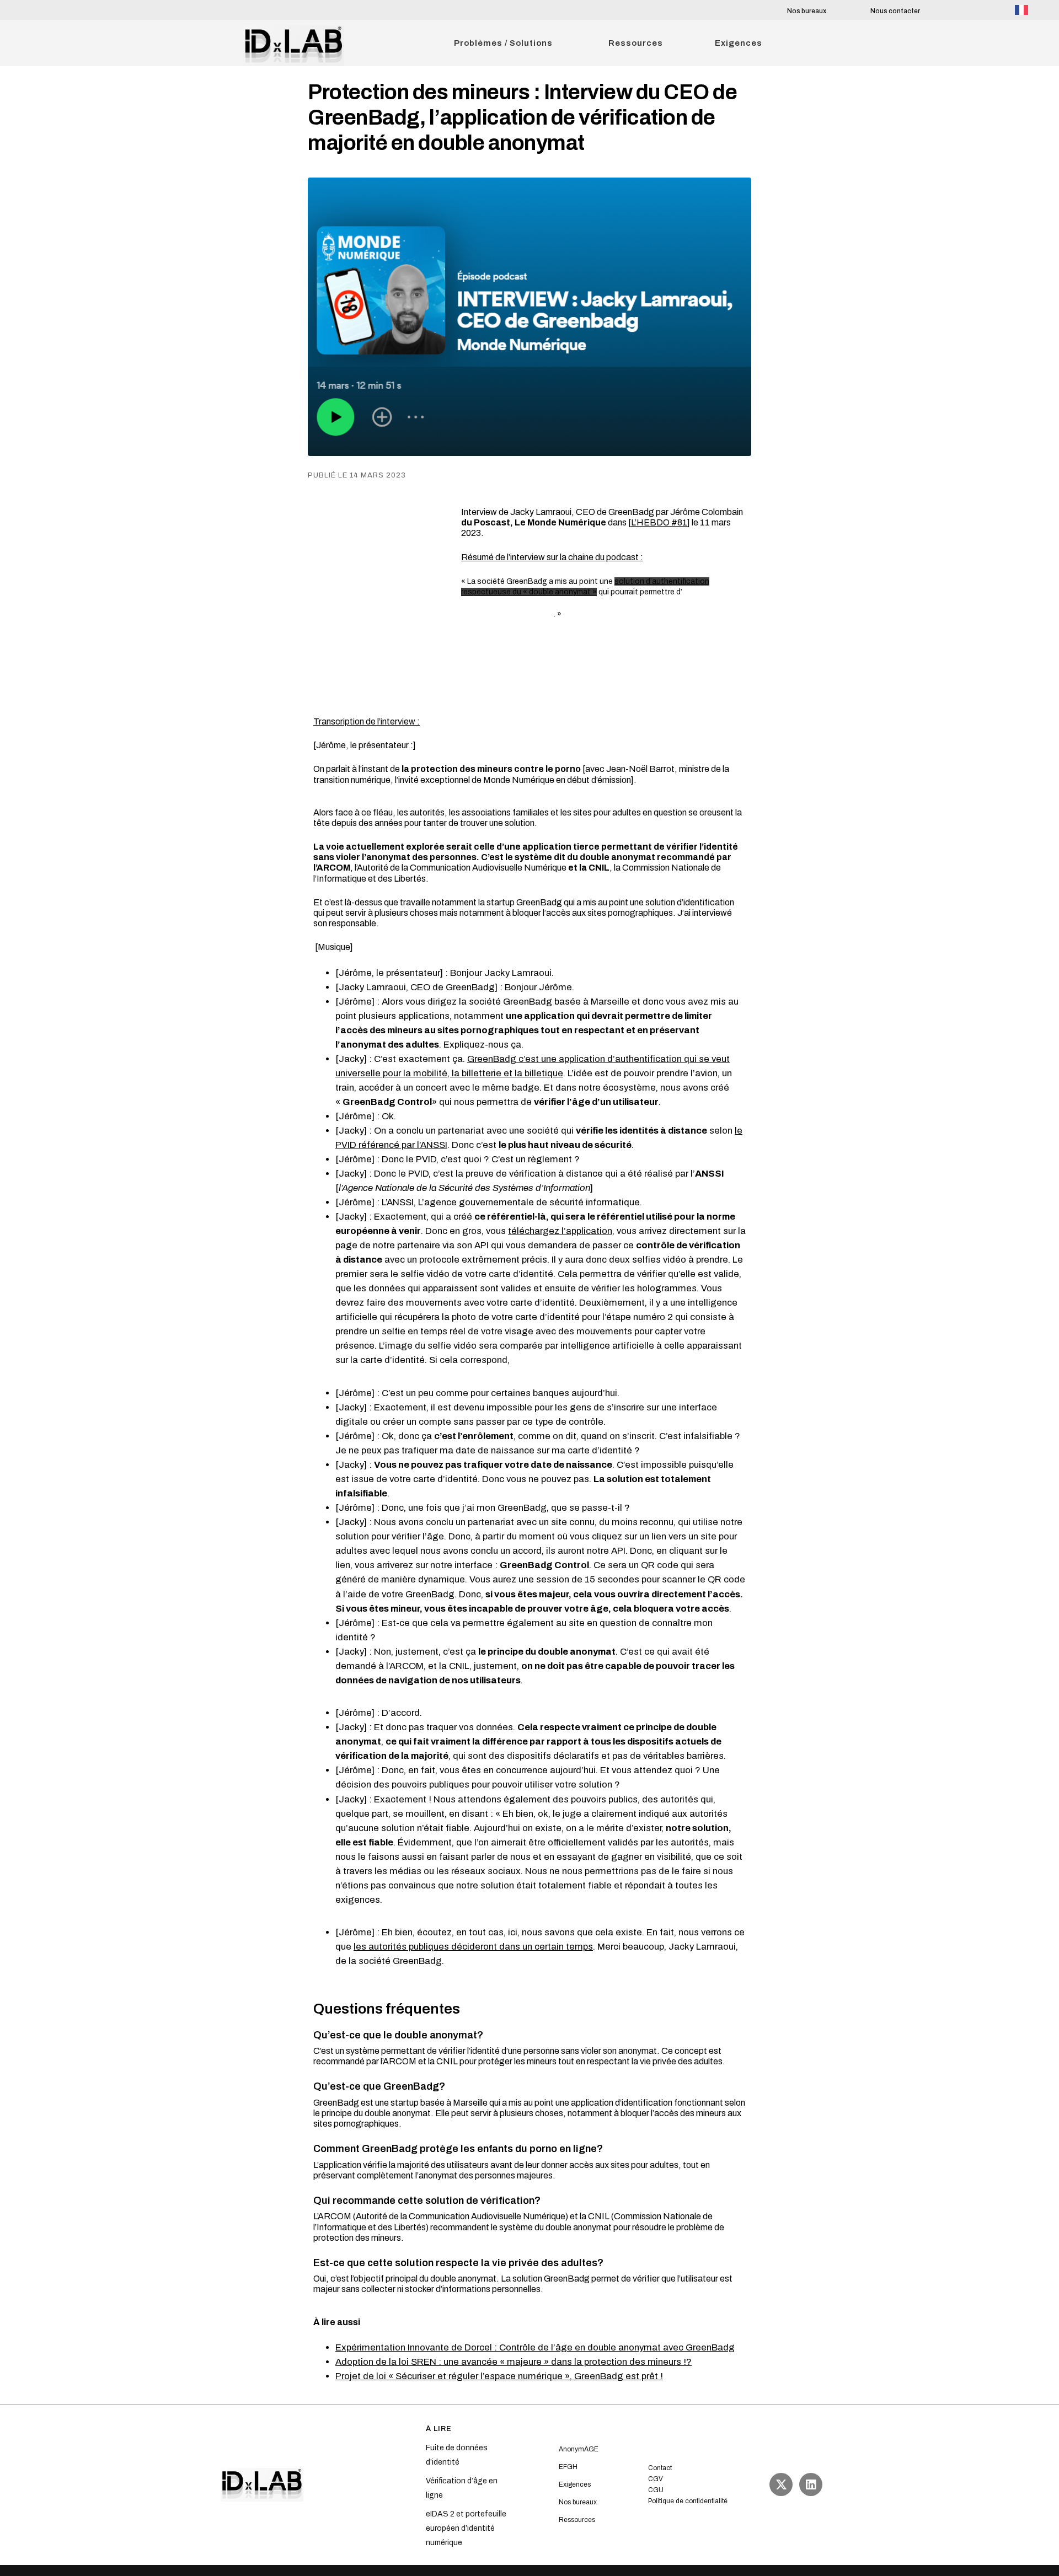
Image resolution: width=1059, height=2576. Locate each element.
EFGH (568, 2467)
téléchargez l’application (560, 1231)
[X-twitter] (781, 2484)
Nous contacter (895, 11)
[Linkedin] (811, 2484)
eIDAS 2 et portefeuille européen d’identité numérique (466, 2528)
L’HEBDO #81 (659, 522)
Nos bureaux (807, 11)
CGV (656, 2479)
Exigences (575, 2484)
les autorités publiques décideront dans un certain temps (473, 1947)
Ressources (577, 2520)
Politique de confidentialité (688, 2501)
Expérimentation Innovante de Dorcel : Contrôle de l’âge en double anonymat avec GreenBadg (535, 2347)
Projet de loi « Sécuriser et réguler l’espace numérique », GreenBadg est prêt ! (499, 2376)
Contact (660, 2468)
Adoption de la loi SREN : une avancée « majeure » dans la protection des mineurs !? (514, 2362)
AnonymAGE (579, 2449)
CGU (656, 2490)
